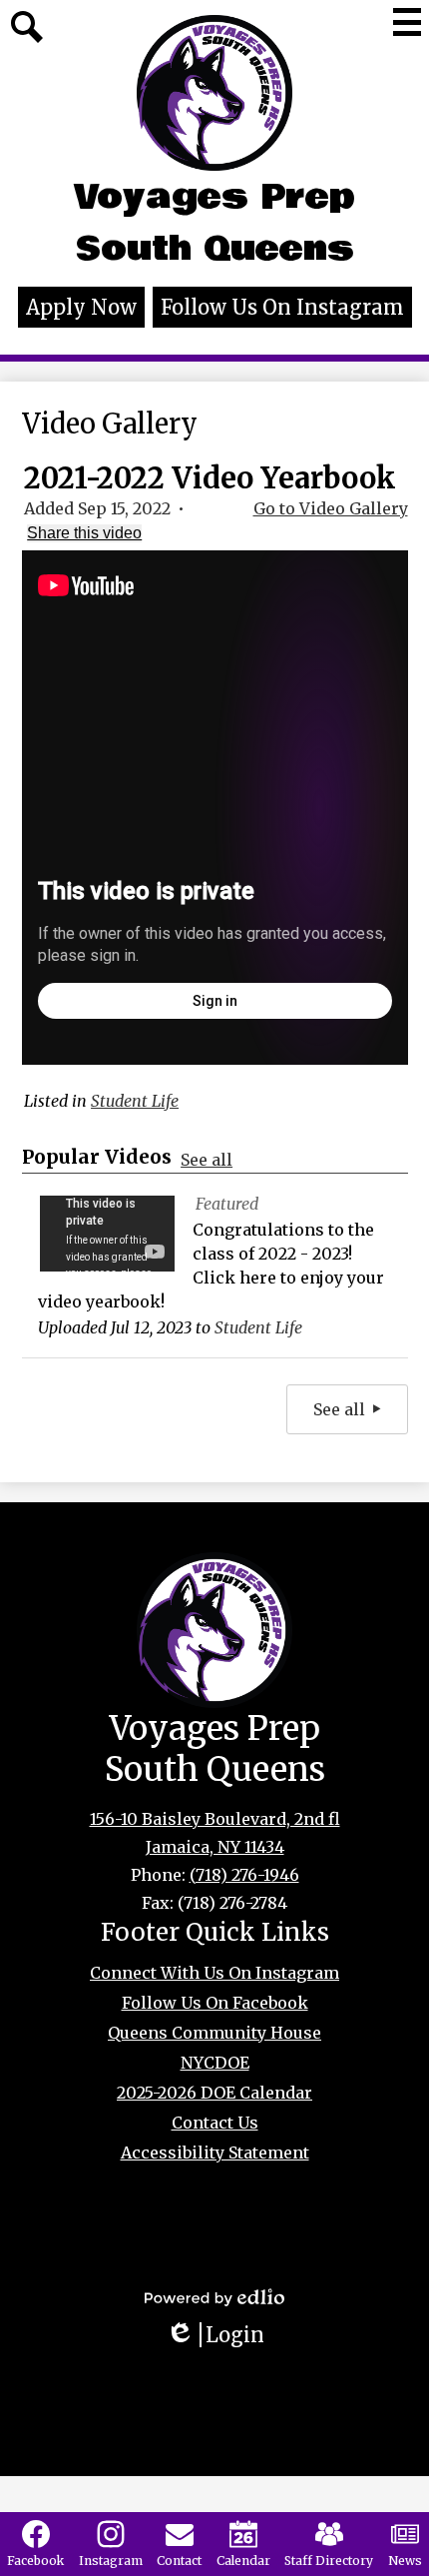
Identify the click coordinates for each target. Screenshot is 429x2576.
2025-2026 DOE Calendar (214, 2093)
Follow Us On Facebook (215, 2003)
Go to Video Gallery (331, 508)
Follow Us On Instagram (282, 307)
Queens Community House (214, 2033)
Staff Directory (329, 2561)
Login (222, 2335)
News (405, 2561)
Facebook (35, 2561)
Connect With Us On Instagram (214, 1973)
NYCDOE (215, 2063)
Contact (179, 2561)
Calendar (243, 2561)
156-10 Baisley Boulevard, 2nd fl (215, 1819)
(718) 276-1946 (244, 1875)
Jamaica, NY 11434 (215, 1847)
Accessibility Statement (215, 2152)
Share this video (84, 533)
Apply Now (81, 307)
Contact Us (215, 2123)
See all (207, 1160)
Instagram (111, 2561)
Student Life (135, 1101)
